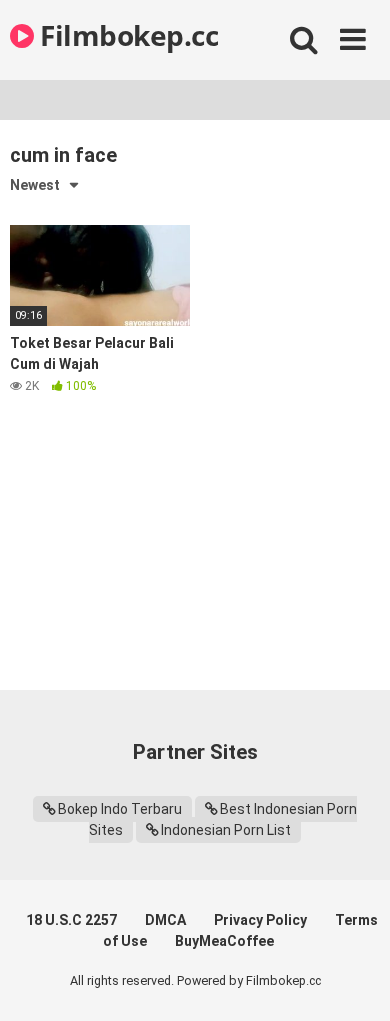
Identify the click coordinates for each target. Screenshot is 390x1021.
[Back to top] (353, 980)
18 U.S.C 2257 (71, 920)
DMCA (165, 920)
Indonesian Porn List (226, 830)
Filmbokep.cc (126, 35)
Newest (35, 185)
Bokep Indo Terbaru (120, 809)
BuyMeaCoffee (224, 941)
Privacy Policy (260, 920)
